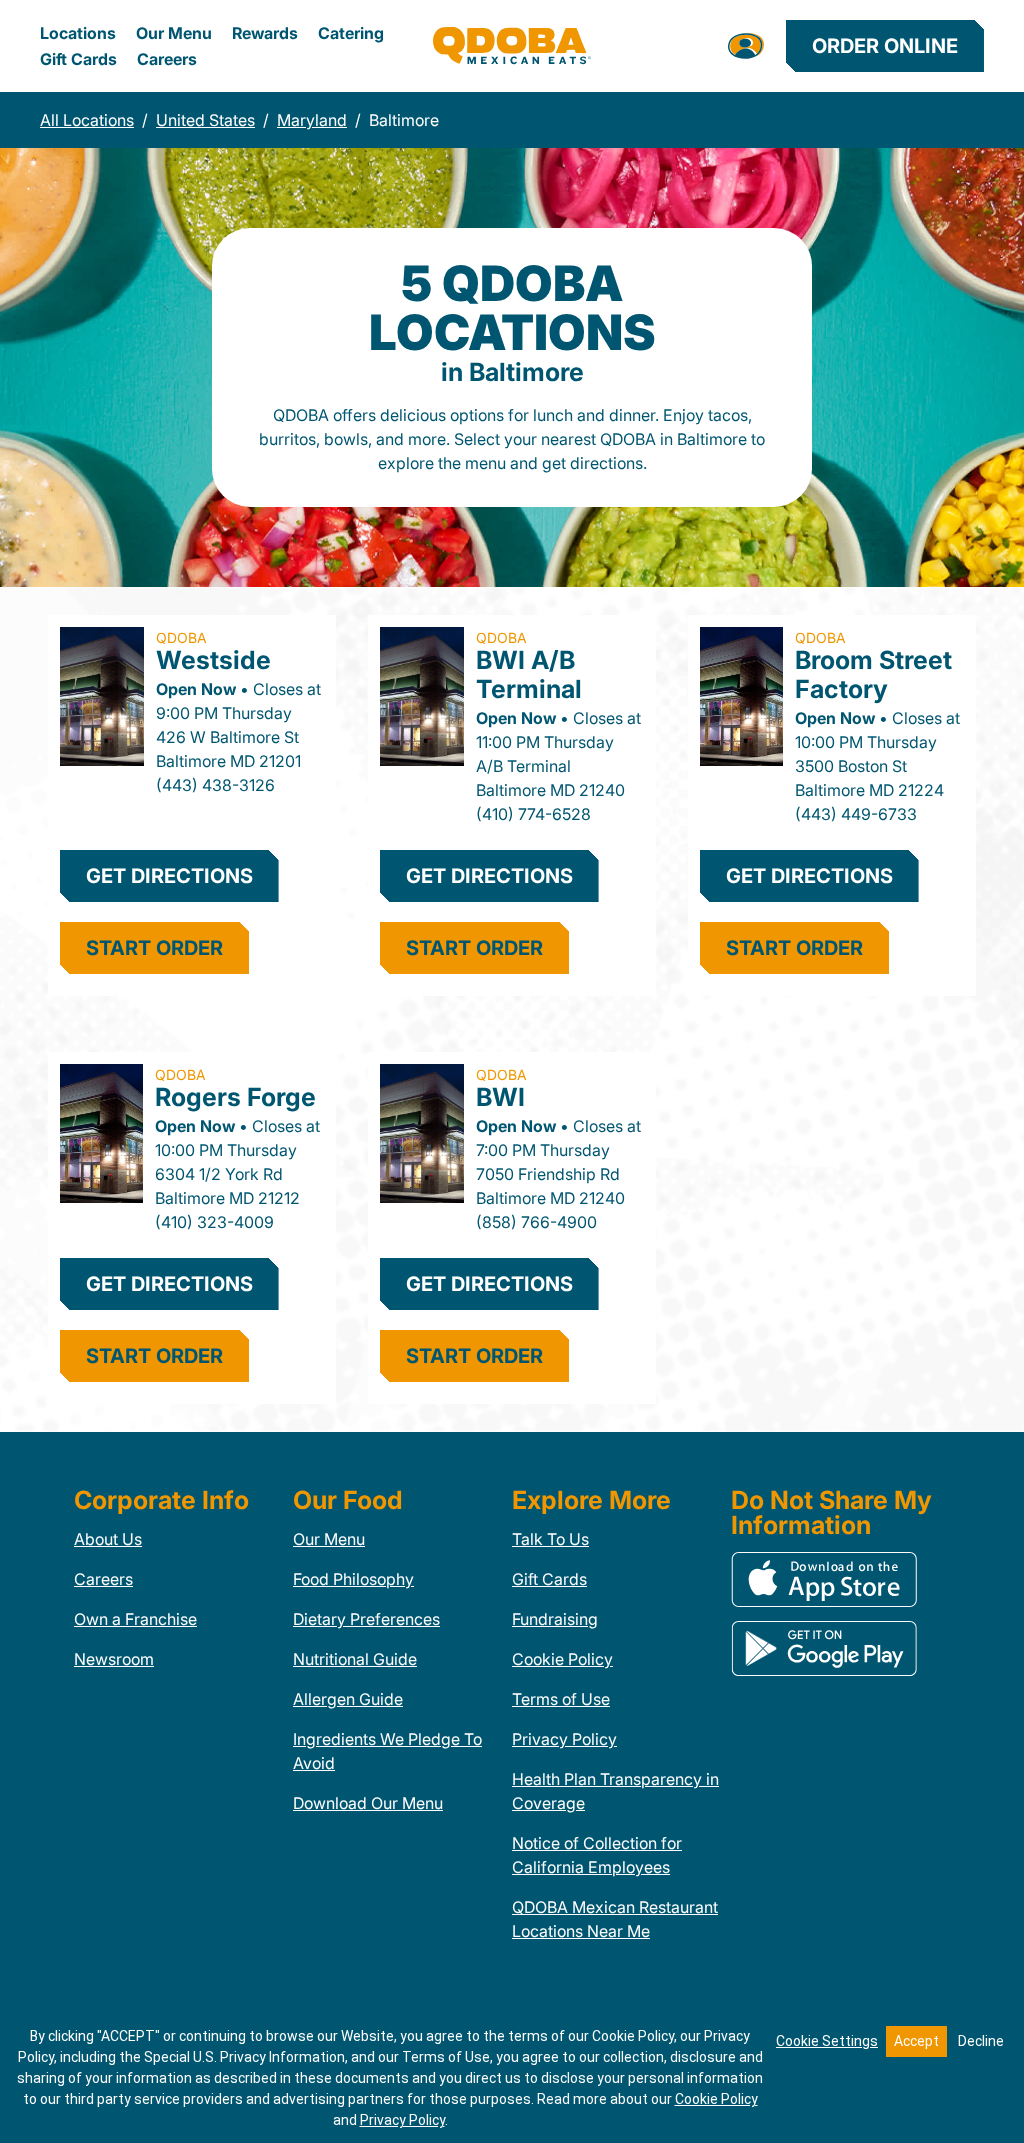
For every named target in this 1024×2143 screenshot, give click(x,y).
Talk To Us (550, 1539)
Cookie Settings (827, 2041)
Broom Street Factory (873, 674)
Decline (981, 2041)
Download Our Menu (368, 1803)
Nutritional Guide (355, 1659)
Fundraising (555, 1619)
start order (154, 948)
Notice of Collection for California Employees (597, 1855)
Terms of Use (561, 1699)
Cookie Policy (562, 1659)
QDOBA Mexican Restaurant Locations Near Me (615, 1919)
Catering (351, 33)
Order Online (885, 46)
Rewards (265, 33)
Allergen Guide (348, 1699)
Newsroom (114, 1659)
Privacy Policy (564, 1739)
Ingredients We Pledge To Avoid (387, 1751)
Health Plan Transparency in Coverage (615, 1791)
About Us (108, 1539)
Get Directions (169, 876)
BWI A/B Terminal (529, 674)
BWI (500, 1097)
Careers (167, 59)
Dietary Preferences (366, 1619)
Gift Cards (78, 59)
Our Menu (174, 33)
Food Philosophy (353, 1579)
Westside (213, 660)
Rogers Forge (235, 1097)
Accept (916, 2041)
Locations (78, 33)
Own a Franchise (135, 1619)
